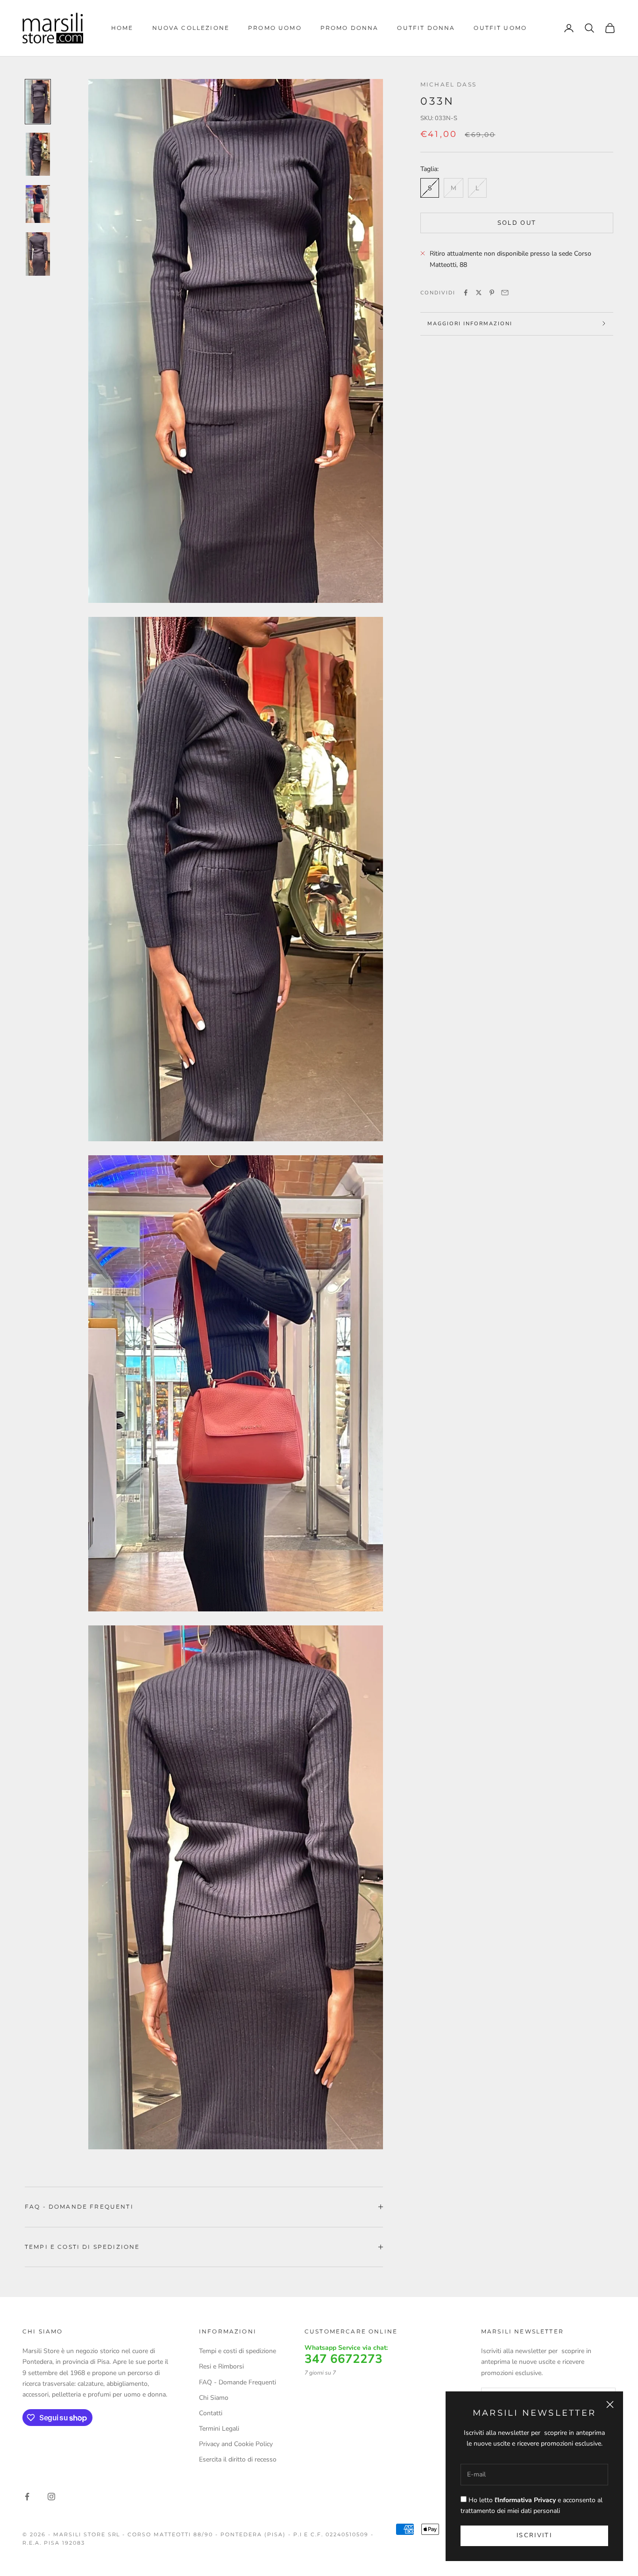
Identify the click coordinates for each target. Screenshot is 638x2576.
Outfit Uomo (500, 28)
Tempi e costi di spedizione (237, 2351)
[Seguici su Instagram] (51, 2497)
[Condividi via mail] (505, 293)
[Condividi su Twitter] (479, 293)
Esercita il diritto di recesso (238, 2459)
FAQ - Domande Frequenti (237, 2382)
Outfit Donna (426, 28)
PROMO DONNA (350, 28)
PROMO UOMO (275, 28)
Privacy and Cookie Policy (236, 2444)
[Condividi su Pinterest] (492, 293)
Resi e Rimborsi (221, 2366)
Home (122, 28)
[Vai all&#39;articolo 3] (38, 204)
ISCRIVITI (534, 2535)
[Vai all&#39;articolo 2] (38, 154)
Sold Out (517, 222)
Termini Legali (219, 2429)
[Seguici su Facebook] (27, 2497)
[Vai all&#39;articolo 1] (38, 102)
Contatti (211, 2413)
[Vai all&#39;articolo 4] (38, 254)
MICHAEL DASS (448, 84)
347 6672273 (344, 2359)
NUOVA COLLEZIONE (191, 28)
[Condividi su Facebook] (466, 293)
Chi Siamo (214, 2398)
